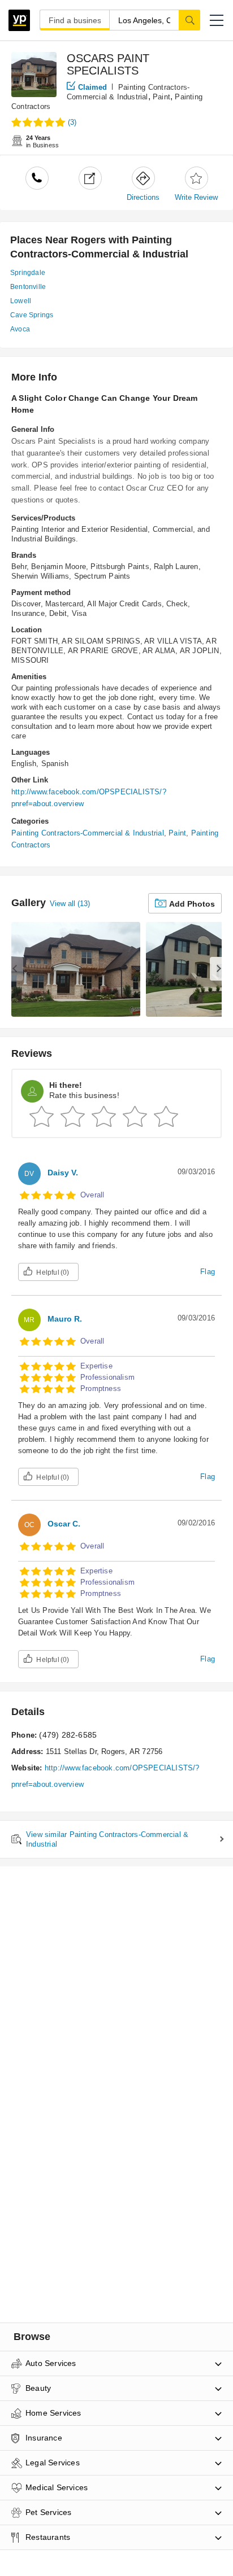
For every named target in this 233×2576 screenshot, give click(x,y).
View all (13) (70, 904)
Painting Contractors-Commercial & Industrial (88, 833)
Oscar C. (64, 1524)
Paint (161, 97)
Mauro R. (65, 1319)
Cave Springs (32, 315)
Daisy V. (63, 1173)
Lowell (21, 301)
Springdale (28, 273)
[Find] (189, 20)
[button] (217, 20)
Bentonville (28, 287)
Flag (208, 1272)
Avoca (20, 329)
